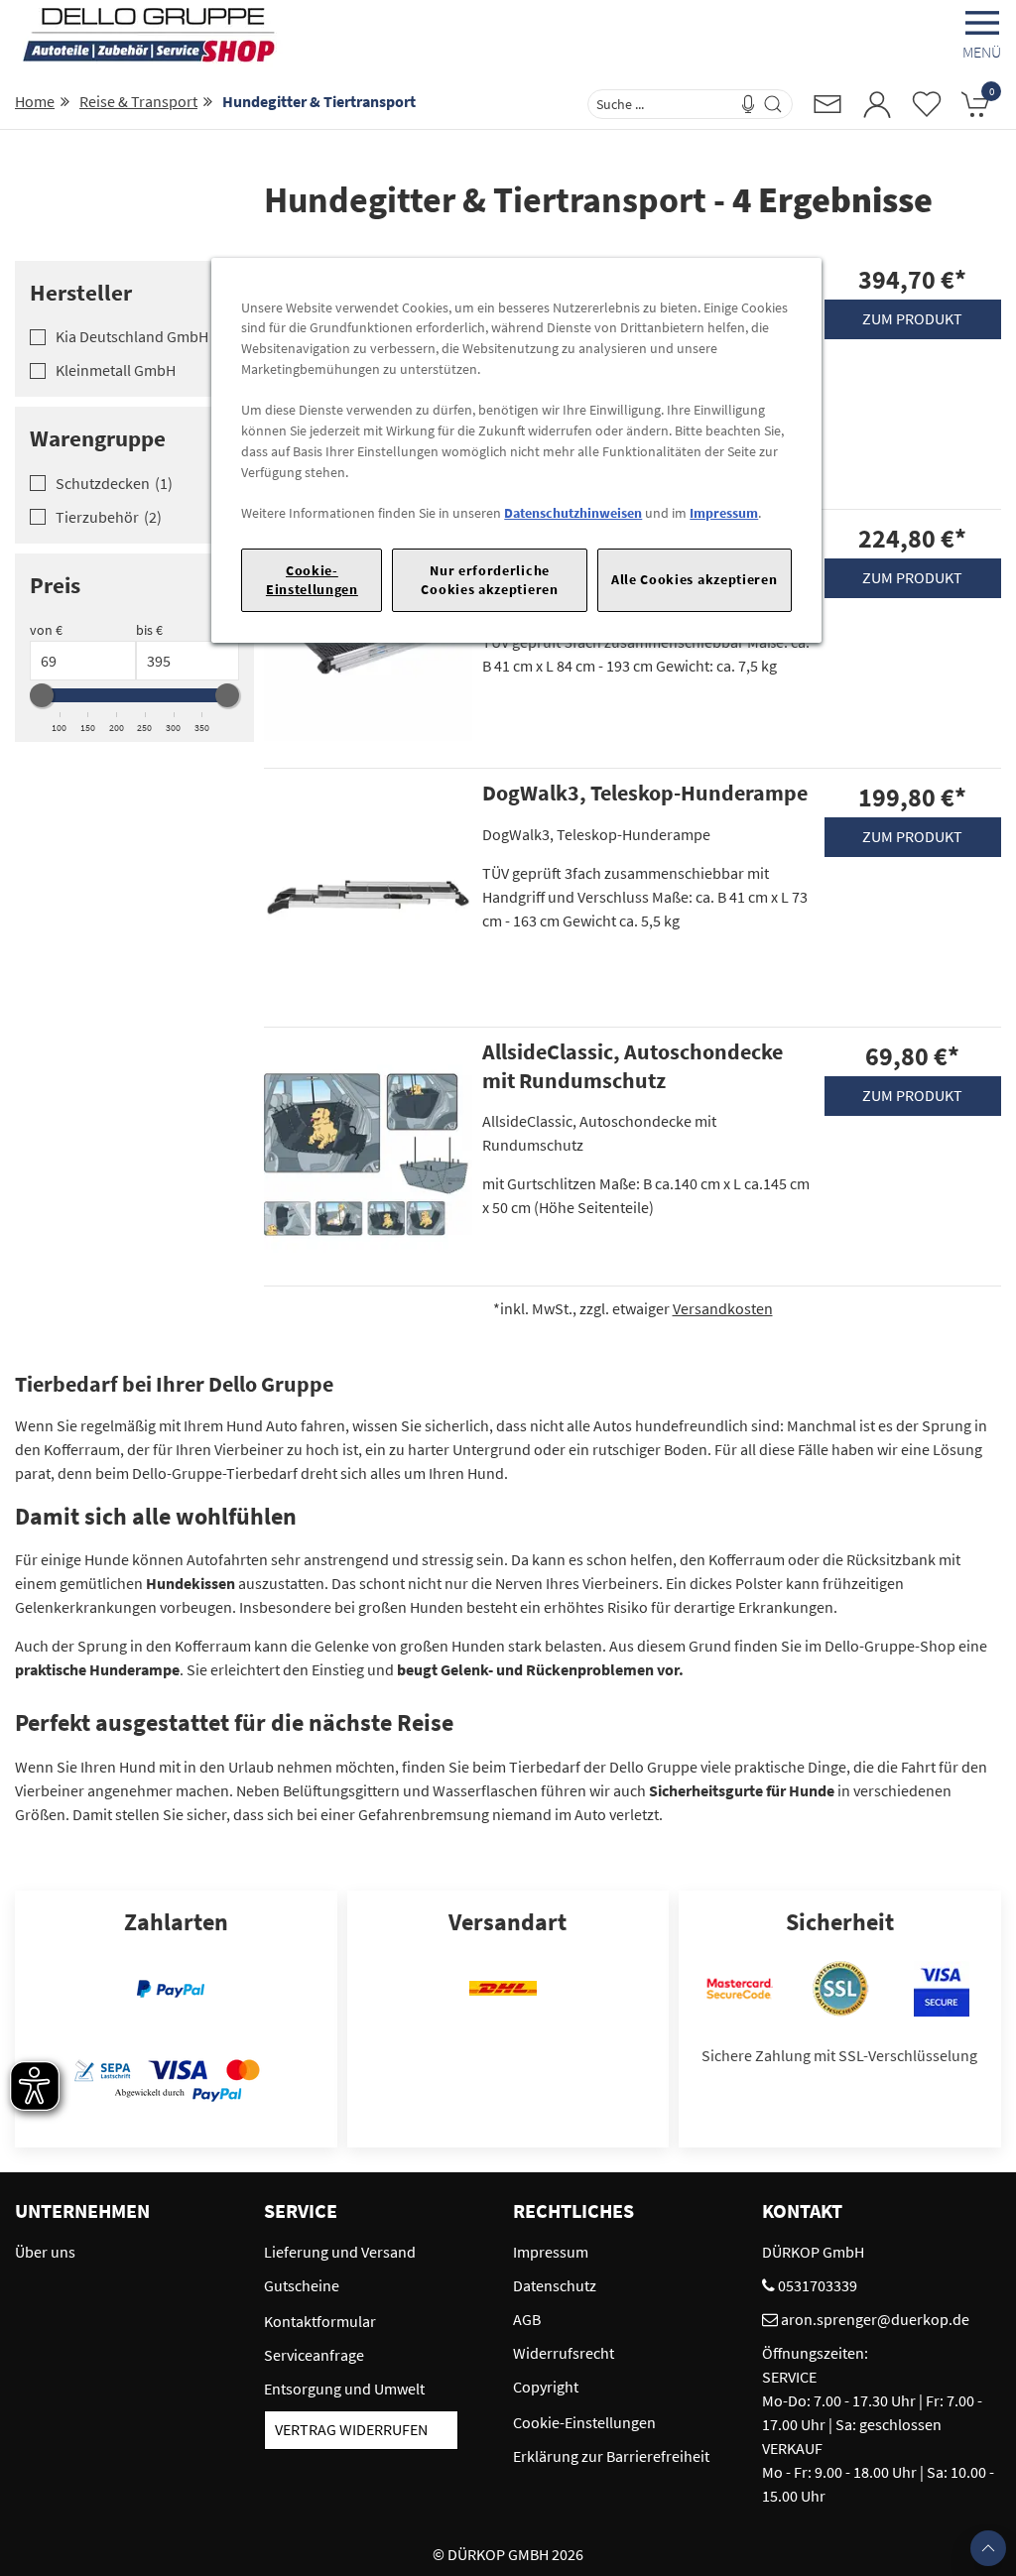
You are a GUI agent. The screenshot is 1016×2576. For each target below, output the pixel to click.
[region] (516, 451)
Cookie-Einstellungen (312, 580)
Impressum (724, 513)
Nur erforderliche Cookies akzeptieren (489, 580)
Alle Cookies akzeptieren (695, 579)
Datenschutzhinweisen (573, 513)
